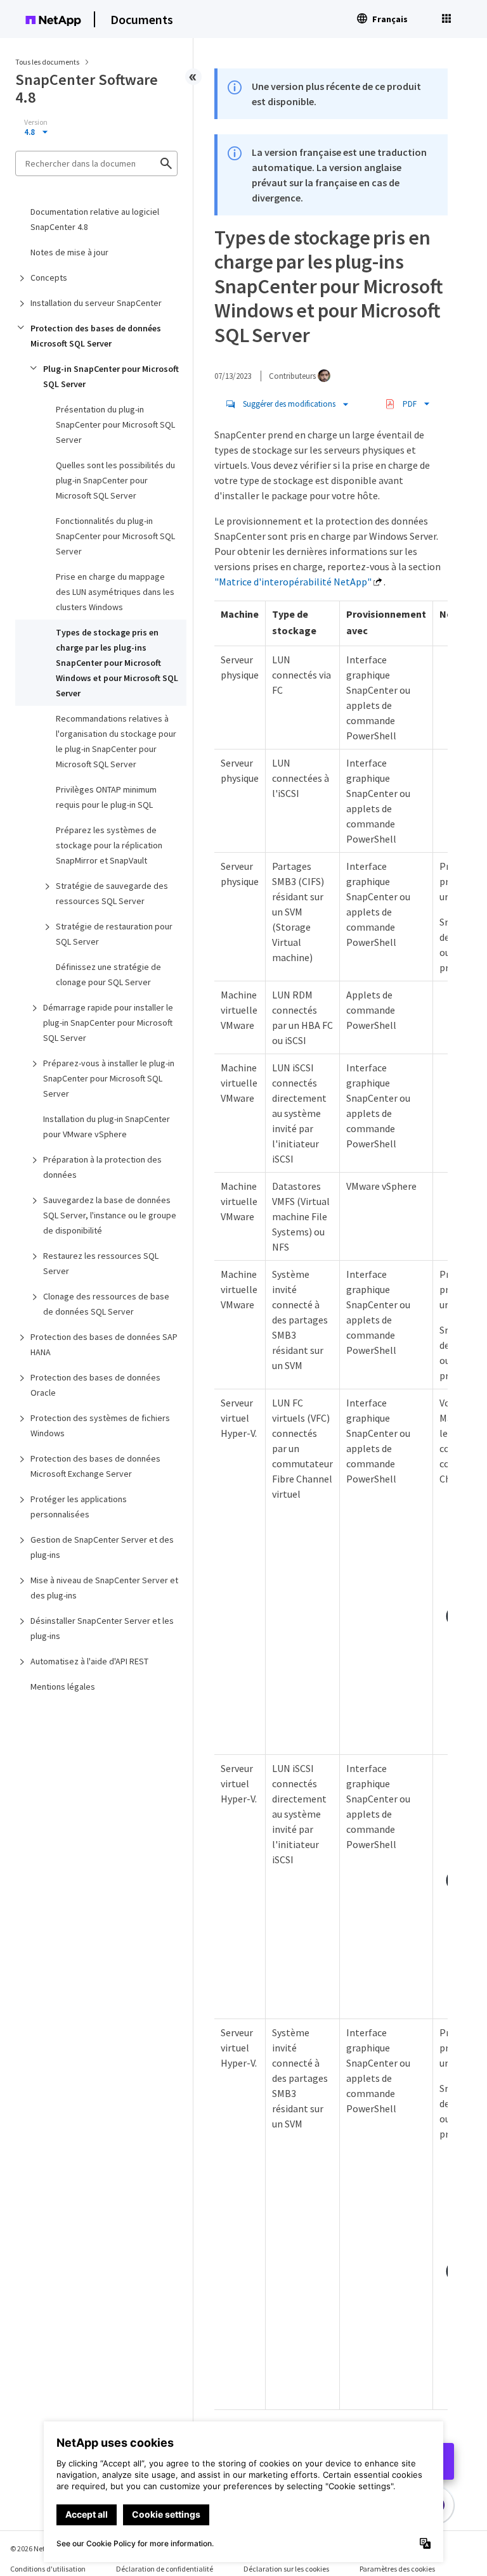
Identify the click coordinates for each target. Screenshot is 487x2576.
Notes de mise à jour (69, 252)
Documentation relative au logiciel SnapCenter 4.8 (95, 219)
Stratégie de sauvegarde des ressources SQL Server (112, 893)
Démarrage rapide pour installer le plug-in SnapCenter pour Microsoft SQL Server (108, 1023)
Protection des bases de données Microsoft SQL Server (96, 336)
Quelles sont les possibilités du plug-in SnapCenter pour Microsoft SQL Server (115, 480)
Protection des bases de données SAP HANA (104, 1344)
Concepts (49, 277)
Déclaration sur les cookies (286, 2569)
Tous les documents (47, 62)
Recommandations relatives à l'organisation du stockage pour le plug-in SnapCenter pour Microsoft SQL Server (116, 741)
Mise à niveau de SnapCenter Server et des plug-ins (104, 1588)
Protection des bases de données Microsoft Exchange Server (95, 1466)
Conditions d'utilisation (48, 2569)
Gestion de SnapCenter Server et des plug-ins (102, 1547)
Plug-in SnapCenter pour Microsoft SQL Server (111, 376)
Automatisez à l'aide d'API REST (89, 1661)
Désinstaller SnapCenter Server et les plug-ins (102, 1628)
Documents (142, 19)
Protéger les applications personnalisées (79, 1507)
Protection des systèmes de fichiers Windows (100, 1425)
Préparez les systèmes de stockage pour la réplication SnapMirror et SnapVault (109, 845)
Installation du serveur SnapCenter (96, 303)
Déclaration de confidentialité (165, 2569)
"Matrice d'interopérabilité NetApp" (293, 582)
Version (36, 122)
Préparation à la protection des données (102, 1167)
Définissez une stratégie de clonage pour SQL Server (108, 974)
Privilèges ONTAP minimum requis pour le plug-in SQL (106, 797)
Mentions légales (63, 1687)
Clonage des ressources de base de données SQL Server (106, 1304)
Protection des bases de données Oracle (95, 1385)
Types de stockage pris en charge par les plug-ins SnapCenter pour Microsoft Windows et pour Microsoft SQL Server (117, 663)
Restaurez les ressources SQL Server (101, 1263)
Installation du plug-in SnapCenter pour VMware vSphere (107, 1126)
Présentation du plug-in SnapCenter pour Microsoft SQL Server (115, 424)
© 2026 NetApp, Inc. (41, 2548)
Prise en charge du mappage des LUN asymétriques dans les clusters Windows (115, 592)
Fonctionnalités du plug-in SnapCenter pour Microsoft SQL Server (115, 536)
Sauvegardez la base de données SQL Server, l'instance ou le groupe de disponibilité (110, 1215)
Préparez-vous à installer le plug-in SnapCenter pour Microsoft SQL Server (109, 1078)
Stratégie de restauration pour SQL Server (114, 934)
